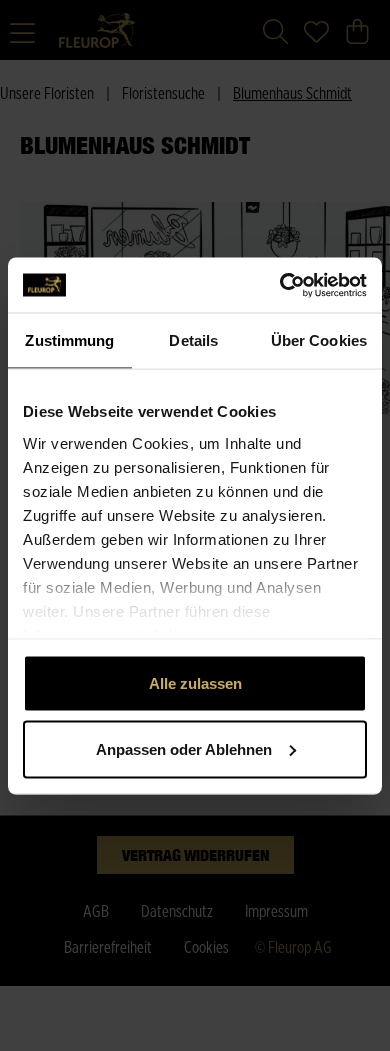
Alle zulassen (195, 683)
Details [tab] (193, 340)
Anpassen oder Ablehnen (184, 748)
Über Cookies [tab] (319, 340)
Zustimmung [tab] (69, 340)
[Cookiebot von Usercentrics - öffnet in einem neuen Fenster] (280, 285)
